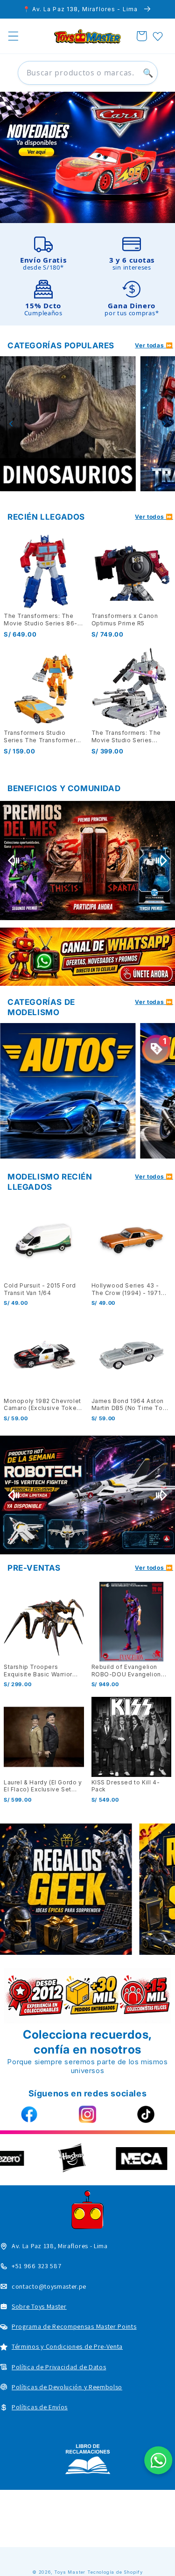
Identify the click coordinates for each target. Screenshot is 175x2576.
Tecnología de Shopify (115, 2572)
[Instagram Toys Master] (87, 2115)
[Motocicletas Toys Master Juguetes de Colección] (68, 1091)
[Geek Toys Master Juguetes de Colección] (66, 1889)
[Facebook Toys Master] (29, 2115)
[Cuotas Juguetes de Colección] (87, 861)
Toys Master (70, 2572)
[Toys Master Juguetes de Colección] (87, 2459)
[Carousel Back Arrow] (11, 424)
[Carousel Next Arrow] (164, 424)
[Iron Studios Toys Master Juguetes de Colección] (87, 1495)
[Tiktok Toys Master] (146, 2115)
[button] (13, 36)
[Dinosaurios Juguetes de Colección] (68, 424)
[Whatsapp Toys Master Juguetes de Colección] (87, 957)
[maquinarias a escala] (87, 157)
